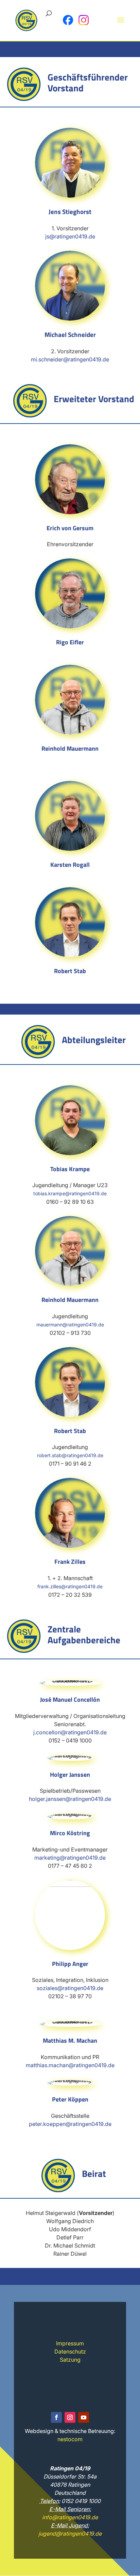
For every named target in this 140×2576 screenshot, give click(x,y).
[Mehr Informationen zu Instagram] (84, 20)
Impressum (70, 2343)
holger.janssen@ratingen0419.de (70, 1799)
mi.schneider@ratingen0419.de (70, 359)
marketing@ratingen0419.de (70, 1858)
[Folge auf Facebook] (56, 2417)
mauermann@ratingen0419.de (70, 1325)
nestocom (70, 2439)
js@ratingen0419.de (70, 236)
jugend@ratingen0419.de (70, 2534)
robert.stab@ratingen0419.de (70, 1455)
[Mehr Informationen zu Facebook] (68, 20)
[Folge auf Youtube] (84, 2417)
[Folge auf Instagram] (70, 2417)
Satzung (70, 2360)
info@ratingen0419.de (70, 2517)
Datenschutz (70, 2351)
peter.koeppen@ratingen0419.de (70, 2124)
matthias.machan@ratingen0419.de (70, 2065)
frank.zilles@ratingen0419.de (70, 1586)
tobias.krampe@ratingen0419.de (70, 1193)
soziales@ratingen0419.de (70, 1988)
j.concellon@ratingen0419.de (70, 1732)
